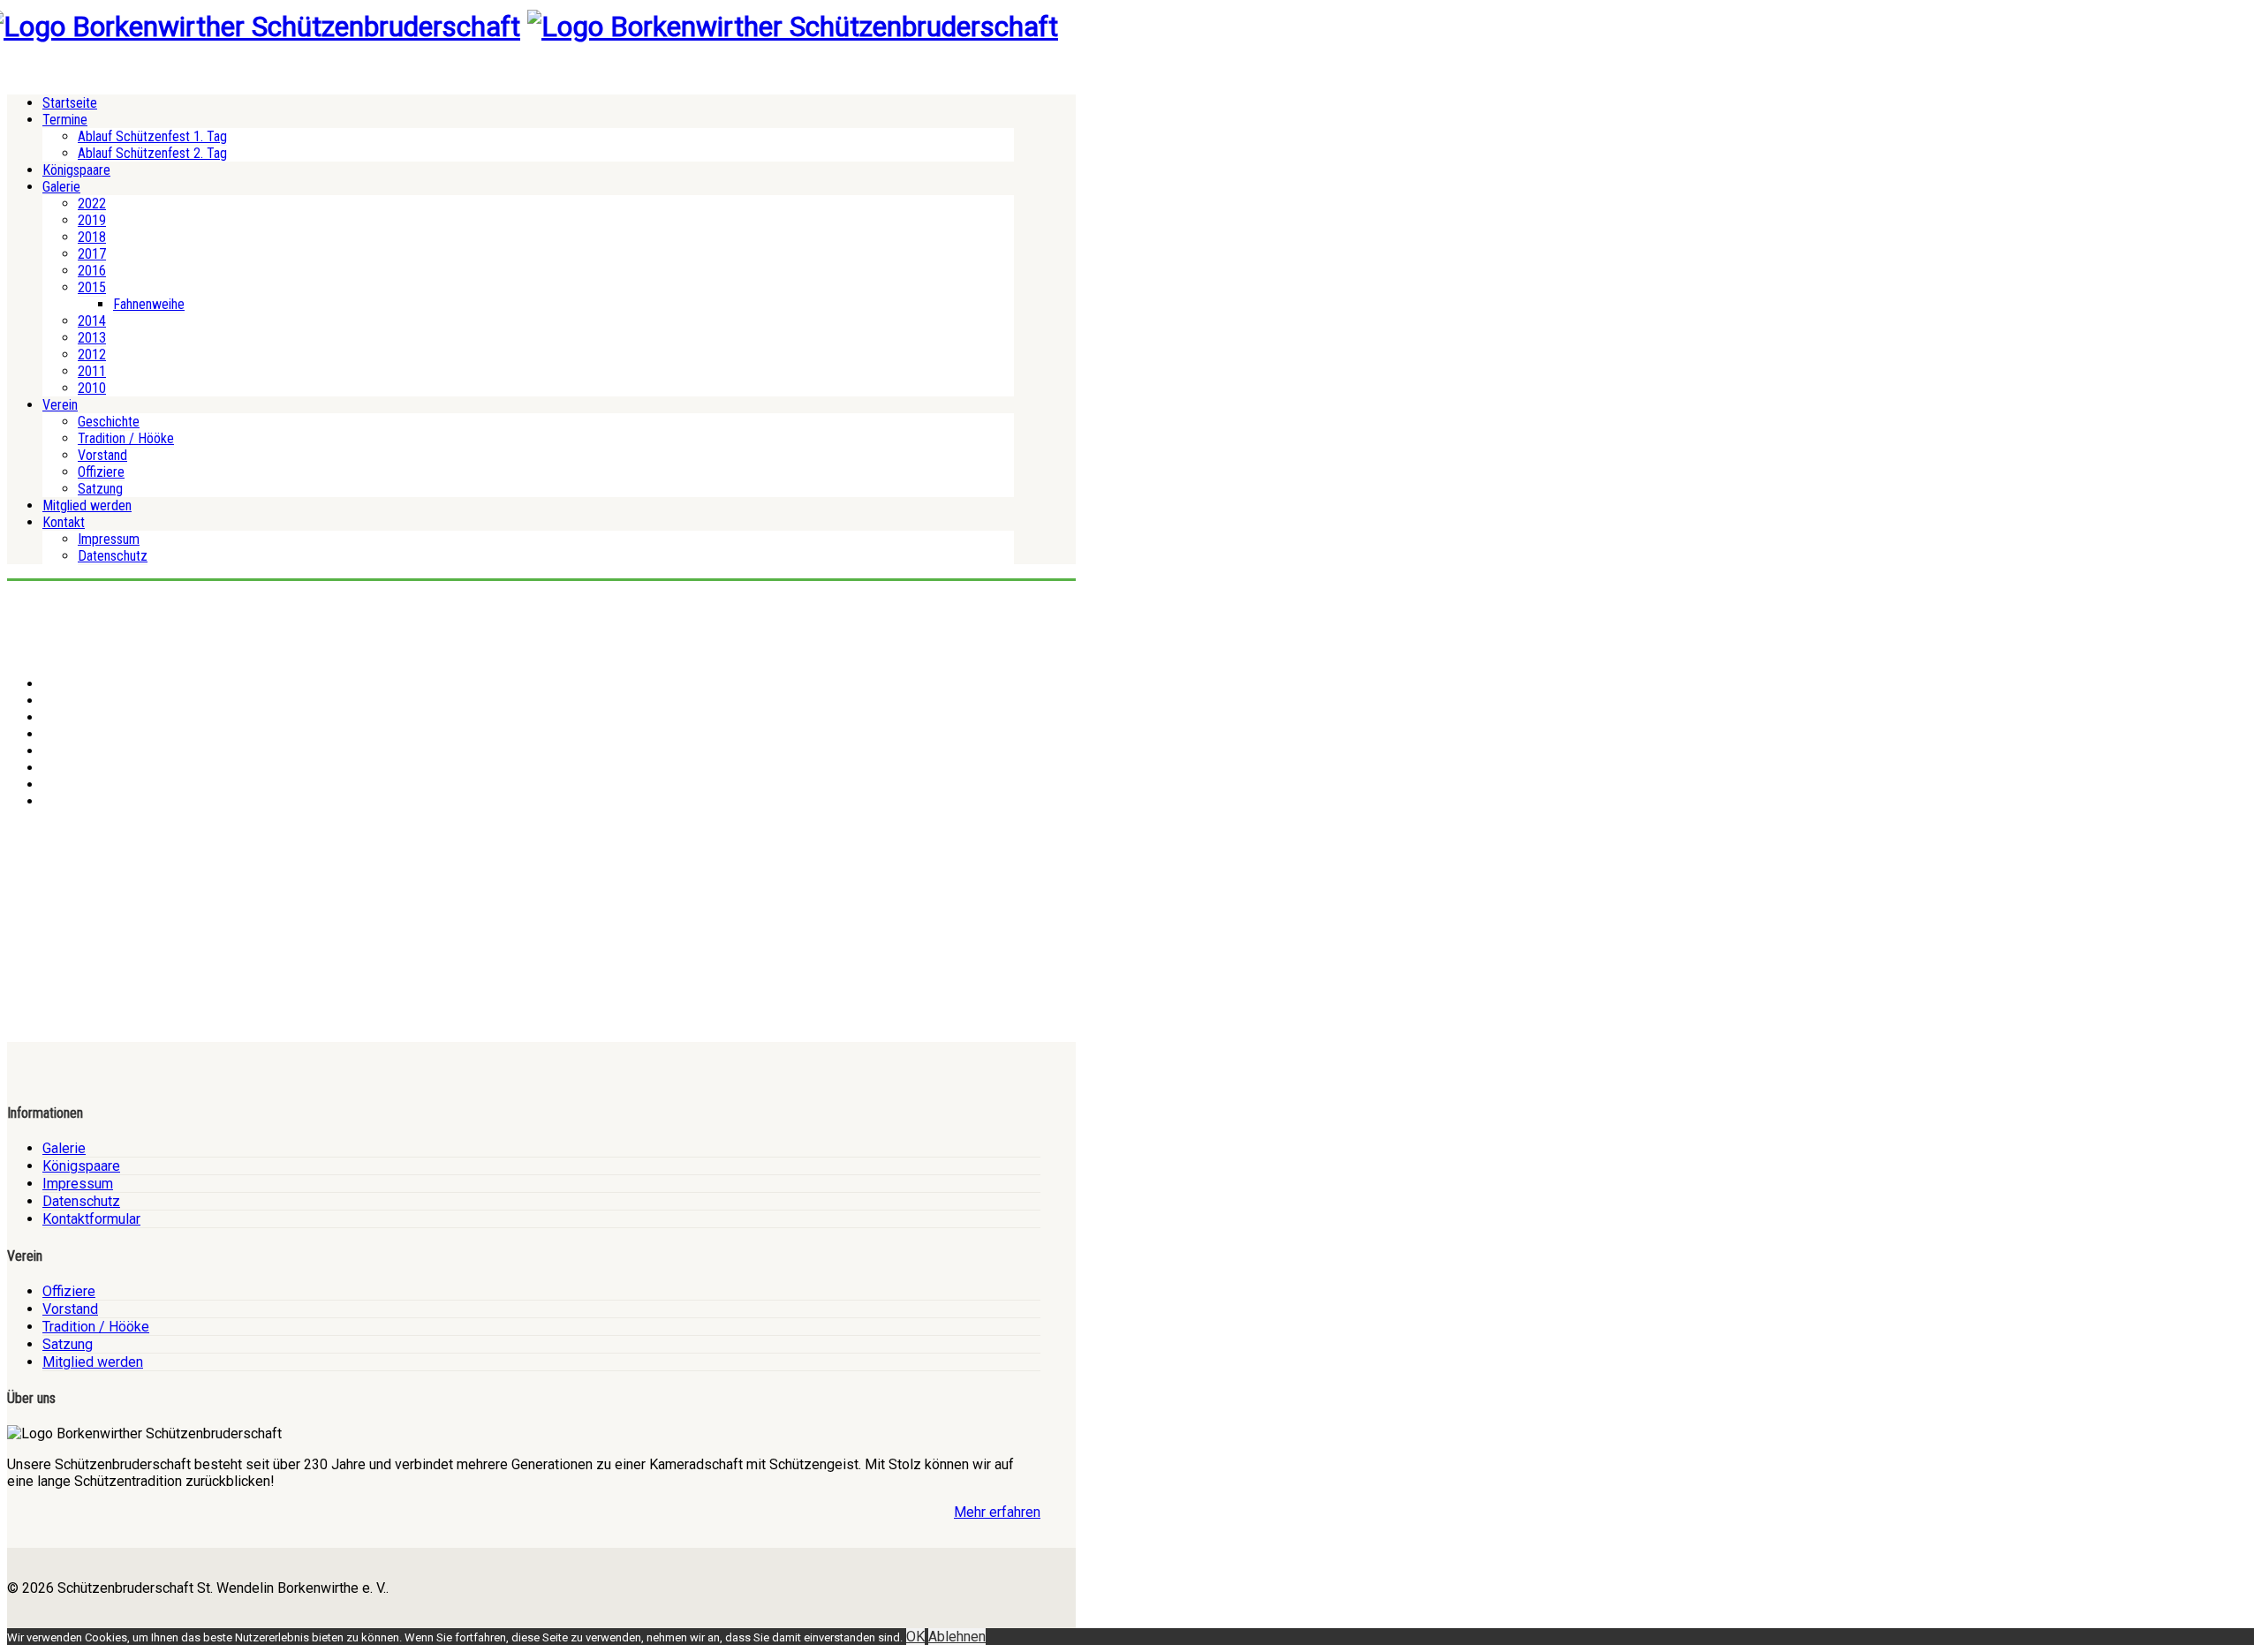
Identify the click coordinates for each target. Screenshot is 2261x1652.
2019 (92, 220)
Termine (65, 120)
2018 (92, 237)
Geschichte (109, 422)
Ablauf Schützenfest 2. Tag (152, 153)
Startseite (70, 103)
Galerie (61, 187)
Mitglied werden (87, 505)
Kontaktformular (91, 1219)
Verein (60, 405)
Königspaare (76, 170)
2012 (92, 355)
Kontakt (64, 522)
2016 (92, 271)
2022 (92, 204)
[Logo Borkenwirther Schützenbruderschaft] (793, 26)
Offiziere (101, 472)
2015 (92, 287)
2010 (92, 388)
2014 (92, 321)
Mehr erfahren (997, 1512)
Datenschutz (113, 556)
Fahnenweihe (149, 304)
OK (915, 1637)
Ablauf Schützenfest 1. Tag (152, 136)
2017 (92, 254)
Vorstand (102, 455)
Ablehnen (957, 1637)
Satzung (100, 489)
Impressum (109, 539)
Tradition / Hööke (126, 438)
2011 (92, 371)
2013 (92, 338)
